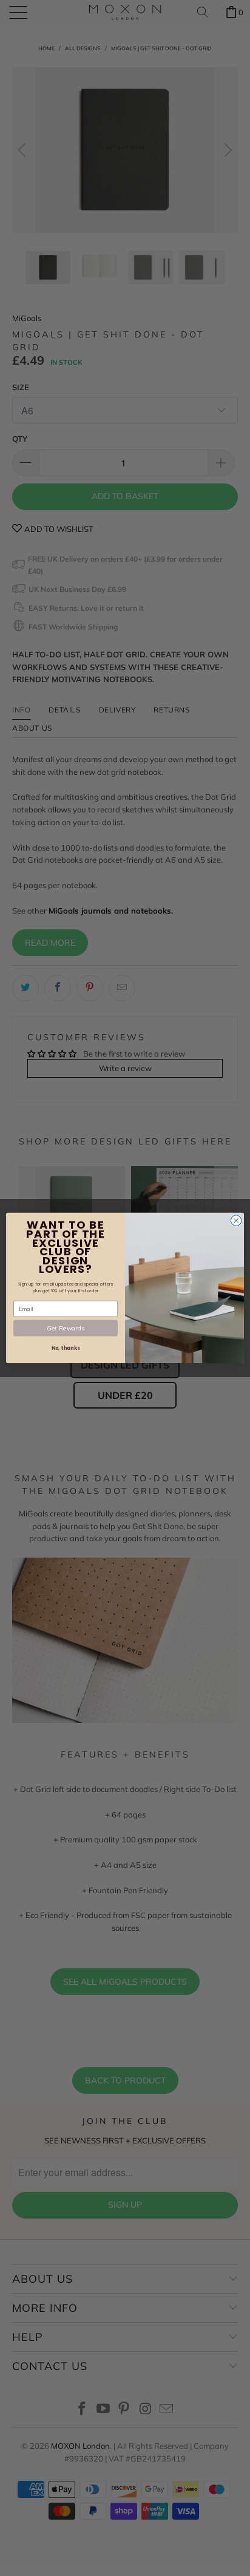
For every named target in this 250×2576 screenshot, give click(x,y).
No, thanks (66, 1348)
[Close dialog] (236, 1221)
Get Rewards (65, 1328)
